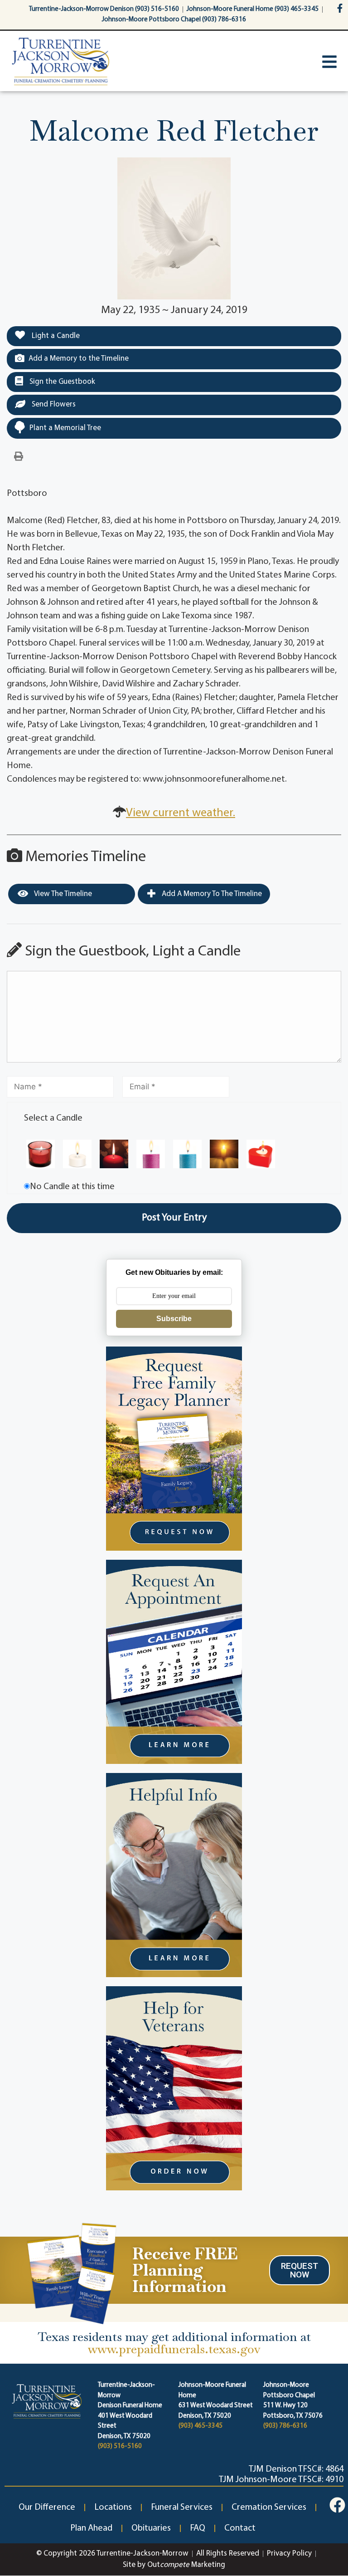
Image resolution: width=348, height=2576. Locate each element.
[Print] (19, 457)
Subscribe (174, 1319)
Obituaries (151, 2528)
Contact (240, 2528)
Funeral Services (182, 2507)
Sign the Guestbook (61, 382)
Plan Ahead (91, 2528)
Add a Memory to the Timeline (79, 359)
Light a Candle (55, 336)
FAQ (198, 2528)
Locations (113, 2507)
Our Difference (47, 2507)
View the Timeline (62, 894)
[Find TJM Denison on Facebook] (337, 2505)
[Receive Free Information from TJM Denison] (70, 2272)
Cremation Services (269, 2507)
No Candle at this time (72, 1187)
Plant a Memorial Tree (65, 428)
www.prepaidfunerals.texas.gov (174, 2349)
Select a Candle (53, 1118)
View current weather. (181, 813)
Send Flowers (53, 404)
